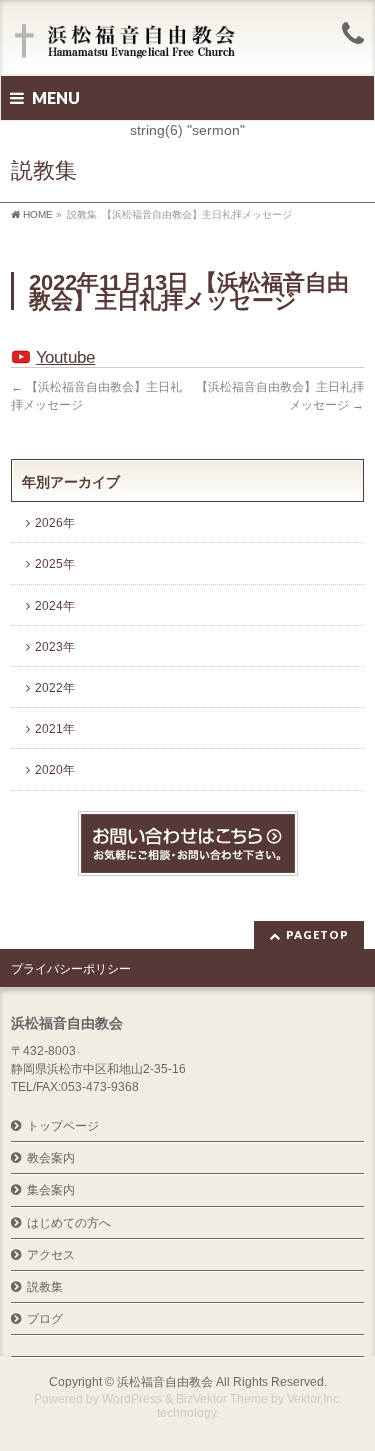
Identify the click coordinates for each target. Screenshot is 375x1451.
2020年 (55, 770)
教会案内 (51, 1158)
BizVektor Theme (222, 1399)
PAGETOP (317, 934)
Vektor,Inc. (314, 1399)
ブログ (45, 1319)
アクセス (51, 1255)
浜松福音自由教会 (165, 1382)
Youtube (65, 357)
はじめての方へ (69, 1223)
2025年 (55, 564)
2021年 (55, 729)
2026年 (55, 523)
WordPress (132, 1399)
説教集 (45, 1287)
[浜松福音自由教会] (127, 42)
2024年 (55, 606)
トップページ (63, 1126)
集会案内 (51, 1190)
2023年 (55, 647)
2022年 (55, 688)
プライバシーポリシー (71, 969)
